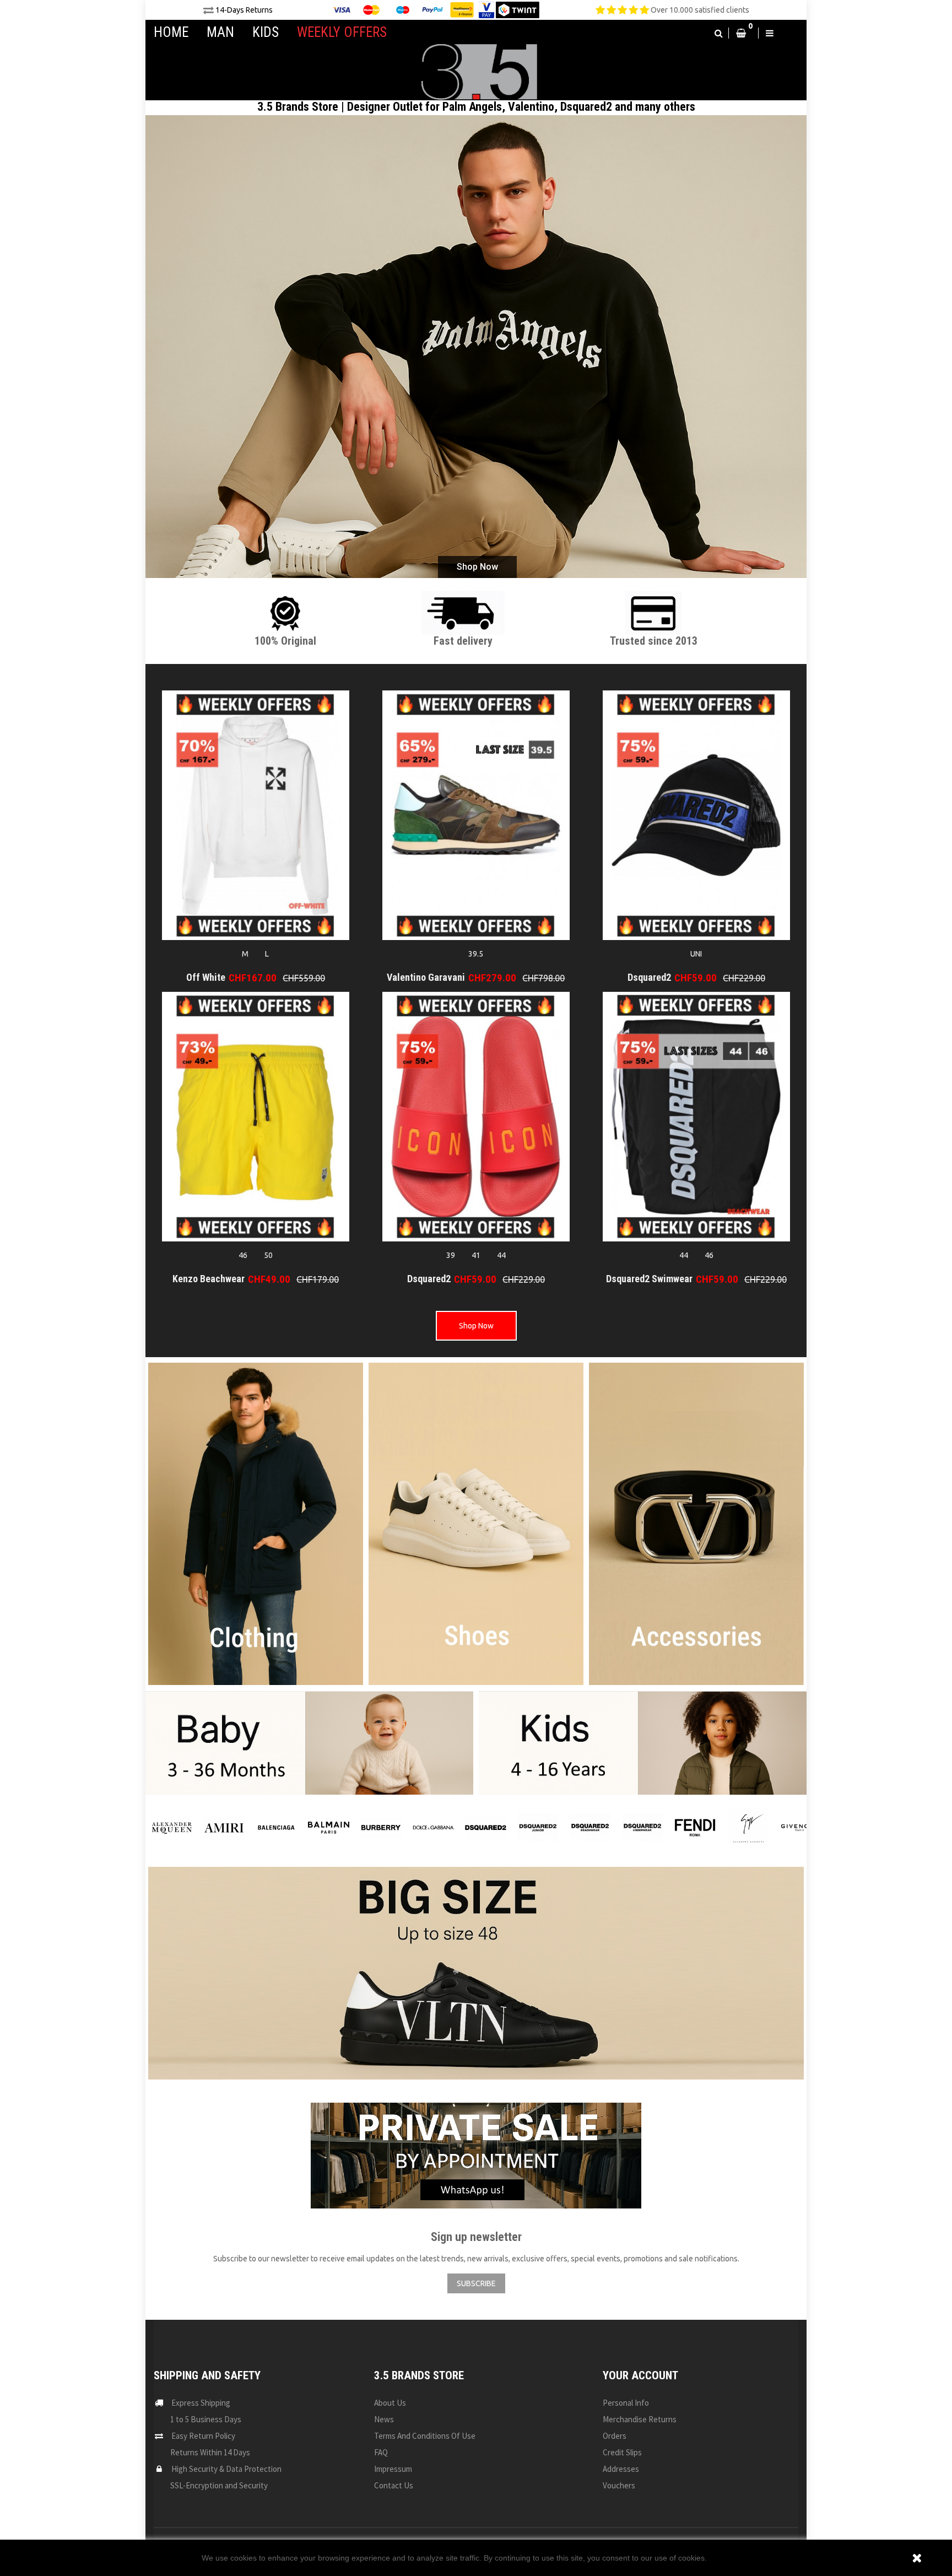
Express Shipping (201, 2403)
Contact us (394, 2485)
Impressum (393, 2469)
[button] (719, 33)
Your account (640, 2375)
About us (390, 2403)
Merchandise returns (640, 2419)
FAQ (381, 2452)
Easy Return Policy (203, 2436)
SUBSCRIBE (476, 2283)
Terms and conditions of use (425, 2436)
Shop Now (477, 567)
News (384, 2419)
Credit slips (622, 2452)
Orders (615, 2436)
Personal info (626, 2403)
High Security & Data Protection (226, 2469)
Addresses (621, 2469)
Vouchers (619, 2485)
